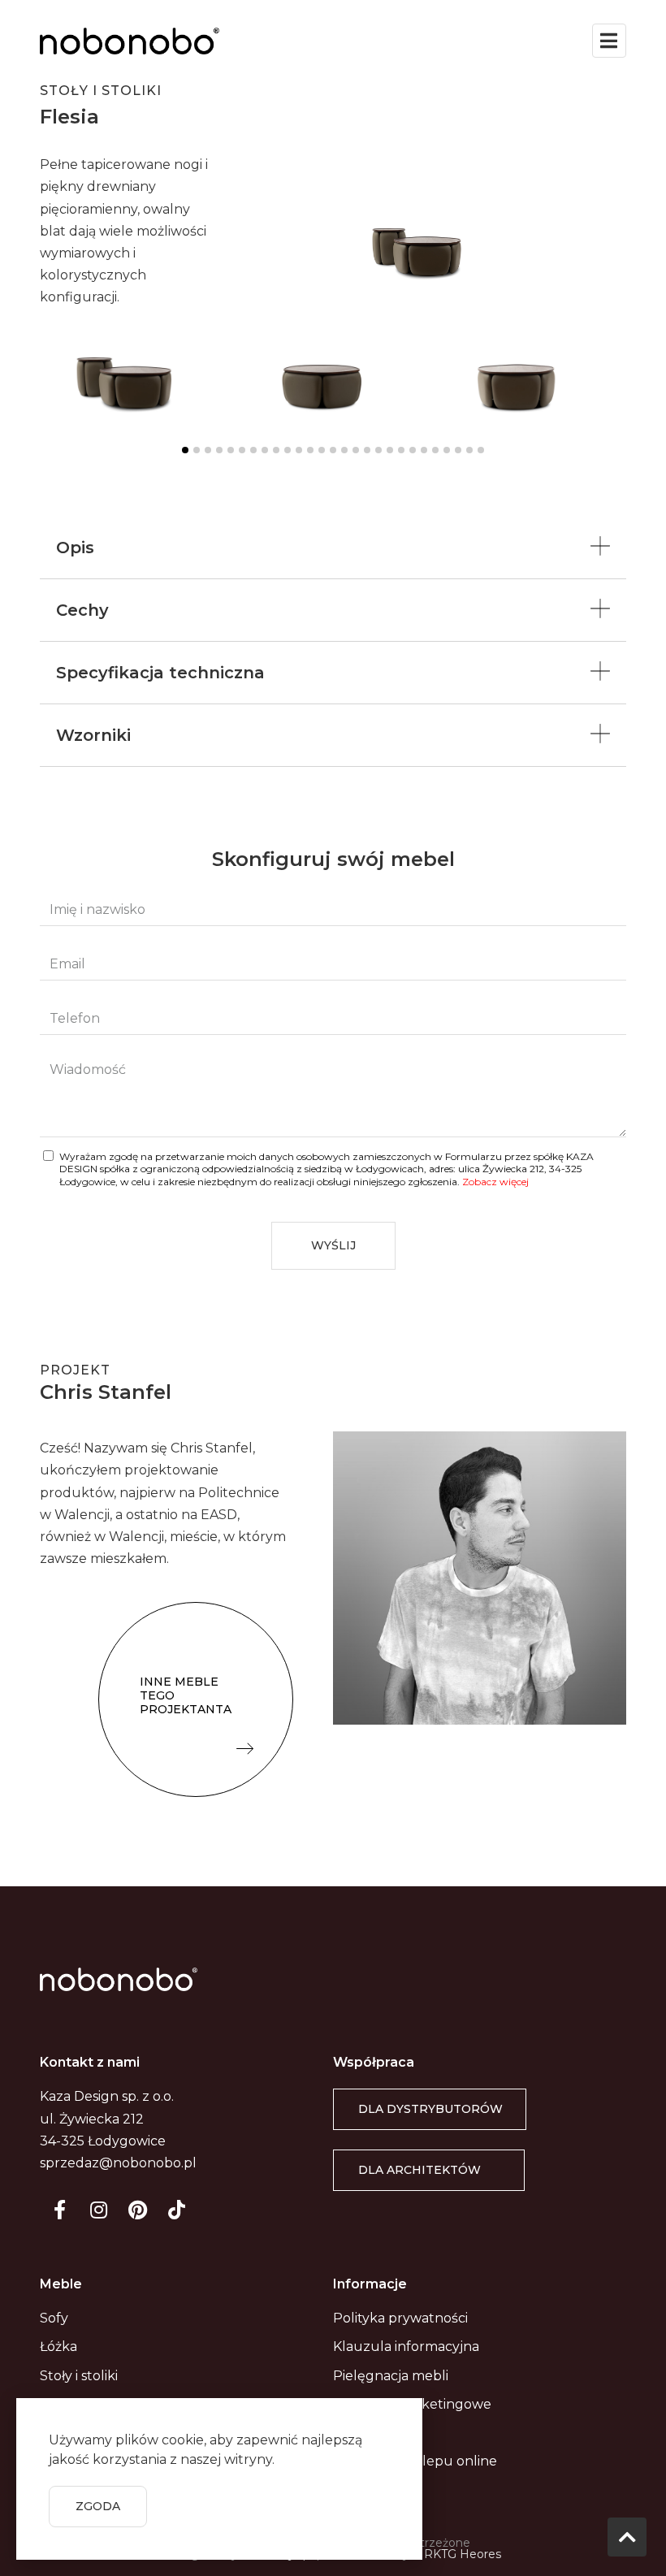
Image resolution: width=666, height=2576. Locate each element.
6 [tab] (242, 450)
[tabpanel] (138, 373)
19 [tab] (390, 450)
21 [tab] (413, 450)
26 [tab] (469, 450)
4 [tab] (219, 450)
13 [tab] (322, 450)
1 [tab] (185, 450)
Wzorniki (93, 735)
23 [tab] (435, 450)
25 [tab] (458, 450)
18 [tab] (378, 450)
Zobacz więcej (495, 1182)
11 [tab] (299, 450)
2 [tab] (197, 450)
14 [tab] (333, 450)
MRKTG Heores (457, 2554)
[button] (196, 1699)
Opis (75, 548)
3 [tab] (208, 450)
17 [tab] (367, 450)
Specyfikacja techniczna (160, 673)
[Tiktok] (176, 2210)
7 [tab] (253, 450)
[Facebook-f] (59, 2210)
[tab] (333, 548)
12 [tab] (310, 450)
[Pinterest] (137, 2210)
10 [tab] (288, 450)
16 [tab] (356, 450)
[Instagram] (98, 2210)
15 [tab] (344, 450)
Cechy (82, 610)
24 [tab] (447, 450)
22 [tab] (424, 450)
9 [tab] (276, 450)
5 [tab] (231, 450)
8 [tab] (265, 450)
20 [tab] (401, 450)
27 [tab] (481, 450)
